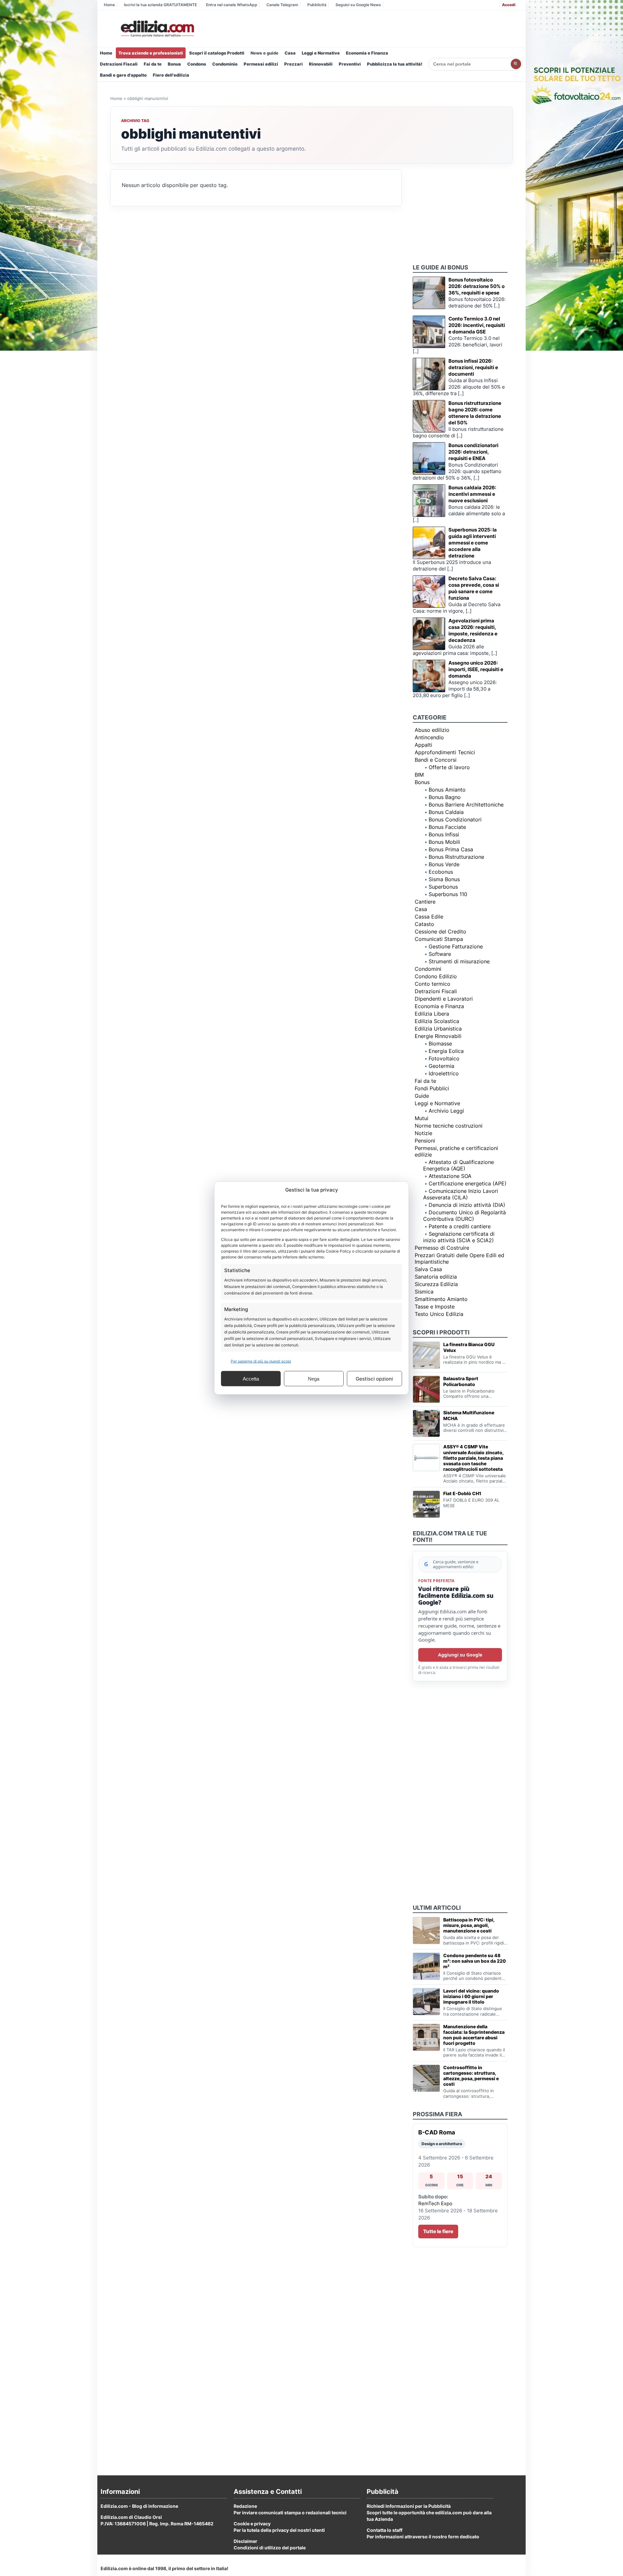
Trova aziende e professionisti (151, 53)
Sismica (424, 1292)
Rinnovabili (321, 64)
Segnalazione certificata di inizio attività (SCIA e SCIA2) (459, 1237)
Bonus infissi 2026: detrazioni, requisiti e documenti (473, 367)
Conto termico (433, 984)
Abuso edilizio (432, 730)
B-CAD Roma (437, 2132)
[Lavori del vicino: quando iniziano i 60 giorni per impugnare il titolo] (426, 2002)
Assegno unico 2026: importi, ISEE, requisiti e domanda (476, 669)
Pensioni (425, 1141)
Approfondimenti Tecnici (445, 752)
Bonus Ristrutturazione (456, 857)
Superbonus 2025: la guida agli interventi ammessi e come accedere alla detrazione (473, 543)
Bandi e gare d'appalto (123, 75)
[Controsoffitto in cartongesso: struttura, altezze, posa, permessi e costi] (426, 2078)
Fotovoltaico (444, 1058)
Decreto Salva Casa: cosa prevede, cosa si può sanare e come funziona (474, 588)
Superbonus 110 (448, 894)
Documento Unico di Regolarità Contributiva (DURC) (464, 1216)
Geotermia (441, 1066)
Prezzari (293, 64)
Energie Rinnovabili (438, 1036)
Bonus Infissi (444, 834)
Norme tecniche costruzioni (449, 1126)
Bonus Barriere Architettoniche (466, 805)
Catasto (424, 924)
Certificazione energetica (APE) (468, 1183)
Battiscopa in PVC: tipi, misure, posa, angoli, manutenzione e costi (469, 1925)
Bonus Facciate (447, 827)
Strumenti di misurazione (459, 961)
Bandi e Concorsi (436, 760)
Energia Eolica (446, 1051)
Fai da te (153, 64)
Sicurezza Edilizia (436, 1284)
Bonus (174, 64)
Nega (314, 1378)
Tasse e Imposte (435, 1307)
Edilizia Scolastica (437, 1021)
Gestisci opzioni (374, 1378)
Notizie (423, 1133)
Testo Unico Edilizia (439, 1314)
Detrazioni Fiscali (119, 64)
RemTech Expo (435, 2203)
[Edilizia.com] (157, 29)
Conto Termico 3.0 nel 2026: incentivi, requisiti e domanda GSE (477, 325)
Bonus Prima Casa (451, 849)
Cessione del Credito (440, 932)
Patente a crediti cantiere (460, 1226)
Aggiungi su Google (460, 1655)
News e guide (264, 53)
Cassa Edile (429, 917)
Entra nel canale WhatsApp (232, 5)
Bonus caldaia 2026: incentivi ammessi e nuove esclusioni (472, 494)
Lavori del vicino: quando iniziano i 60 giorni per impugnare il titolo (471, 1996)
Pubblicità (317, 5)
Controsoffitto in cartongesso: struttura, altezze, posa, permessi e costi (471, 2076)
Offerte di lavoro (449, 767)
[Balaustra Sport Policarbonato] (426, 1389)
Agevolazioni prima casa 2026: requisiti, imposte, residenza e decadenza (473, 630)
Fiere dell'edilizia (171, 75)
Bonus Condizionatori (455, 819)
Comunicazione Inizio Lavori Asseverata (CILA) (461, 1194)
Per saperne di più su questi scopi (261, 1361)
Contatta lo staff (385, 2530)
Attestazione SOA (450, 1176)
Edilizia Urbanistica (438, 1029)
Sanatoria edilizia (436, 1277)
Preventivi (350, 64)
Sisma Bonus (444, 879)
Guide (422, 1096)
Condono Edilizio (436, 976)
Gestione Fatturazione (456, 946)
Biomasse (440, 1044)
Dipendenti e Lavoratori (444, 999)
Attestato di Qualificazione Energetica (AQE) (458, 1165)
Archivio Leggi (446, 1111)
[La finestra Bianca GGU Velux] (426, 1355)
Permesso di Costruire (442, 1248)
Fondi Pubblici (432, 1088)
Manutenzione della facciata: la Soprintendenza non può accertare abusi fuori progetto (474, 2035)
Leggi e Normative (321, 53)
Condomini (428, 969)
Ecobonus (441, 872)
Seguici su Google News (358, 5)
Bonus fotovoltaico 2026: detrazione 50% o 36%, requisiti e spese (476, 286)
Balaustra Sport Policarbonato (461, 1381)
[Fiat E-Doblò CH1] (426, 1504)
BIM (419, 775)
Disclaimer (245, 2541)
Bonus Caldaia (446, 812)
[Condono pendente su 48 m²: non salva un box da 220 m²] (426, 1966)
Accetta (251, 1378)
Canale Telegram (282, 5)
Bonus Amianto (447, 790)
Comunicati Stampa (439, 939)
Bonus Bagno (445, 797)
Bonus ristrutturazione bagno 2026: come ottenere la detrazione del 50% (475, 413)
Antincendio (429, 737)
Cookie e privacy (252, 2524)
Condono (197, 64)
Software (440, 954)
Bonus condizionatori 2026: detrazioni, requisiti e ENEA (473, 452)
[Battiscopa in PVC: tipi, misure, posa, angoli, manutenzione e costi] (426, 1931)
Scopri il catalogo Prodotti (217, 53)
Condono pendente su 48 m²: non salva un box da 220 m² (475, 1961)
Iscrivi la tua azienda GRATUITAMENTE (160, 5)
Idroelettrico (444, 1073)
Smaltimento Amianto (441, 1299)
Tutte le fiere (438, 2231)
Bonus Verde (444, 864)
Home (109, 5)
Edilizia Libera (432, 1014)
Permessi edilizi (261, 64)
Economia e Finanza (367, 53)
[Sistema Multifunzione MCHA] (426, 1423)
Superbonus (443, 887)
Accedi (509, 5)
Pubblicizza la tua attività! (395, 64)
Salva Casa (428, 1269)
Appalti (423, 745)
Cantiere (425, 902)
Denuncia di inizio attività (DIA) (467, 1205)
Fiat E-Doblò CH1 (462, 1493)
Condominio (225, 64)
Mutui (421, 1118)
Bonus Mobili (444, 842)
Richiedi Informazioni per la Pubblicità (409, 2506)
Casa (290, 53)
